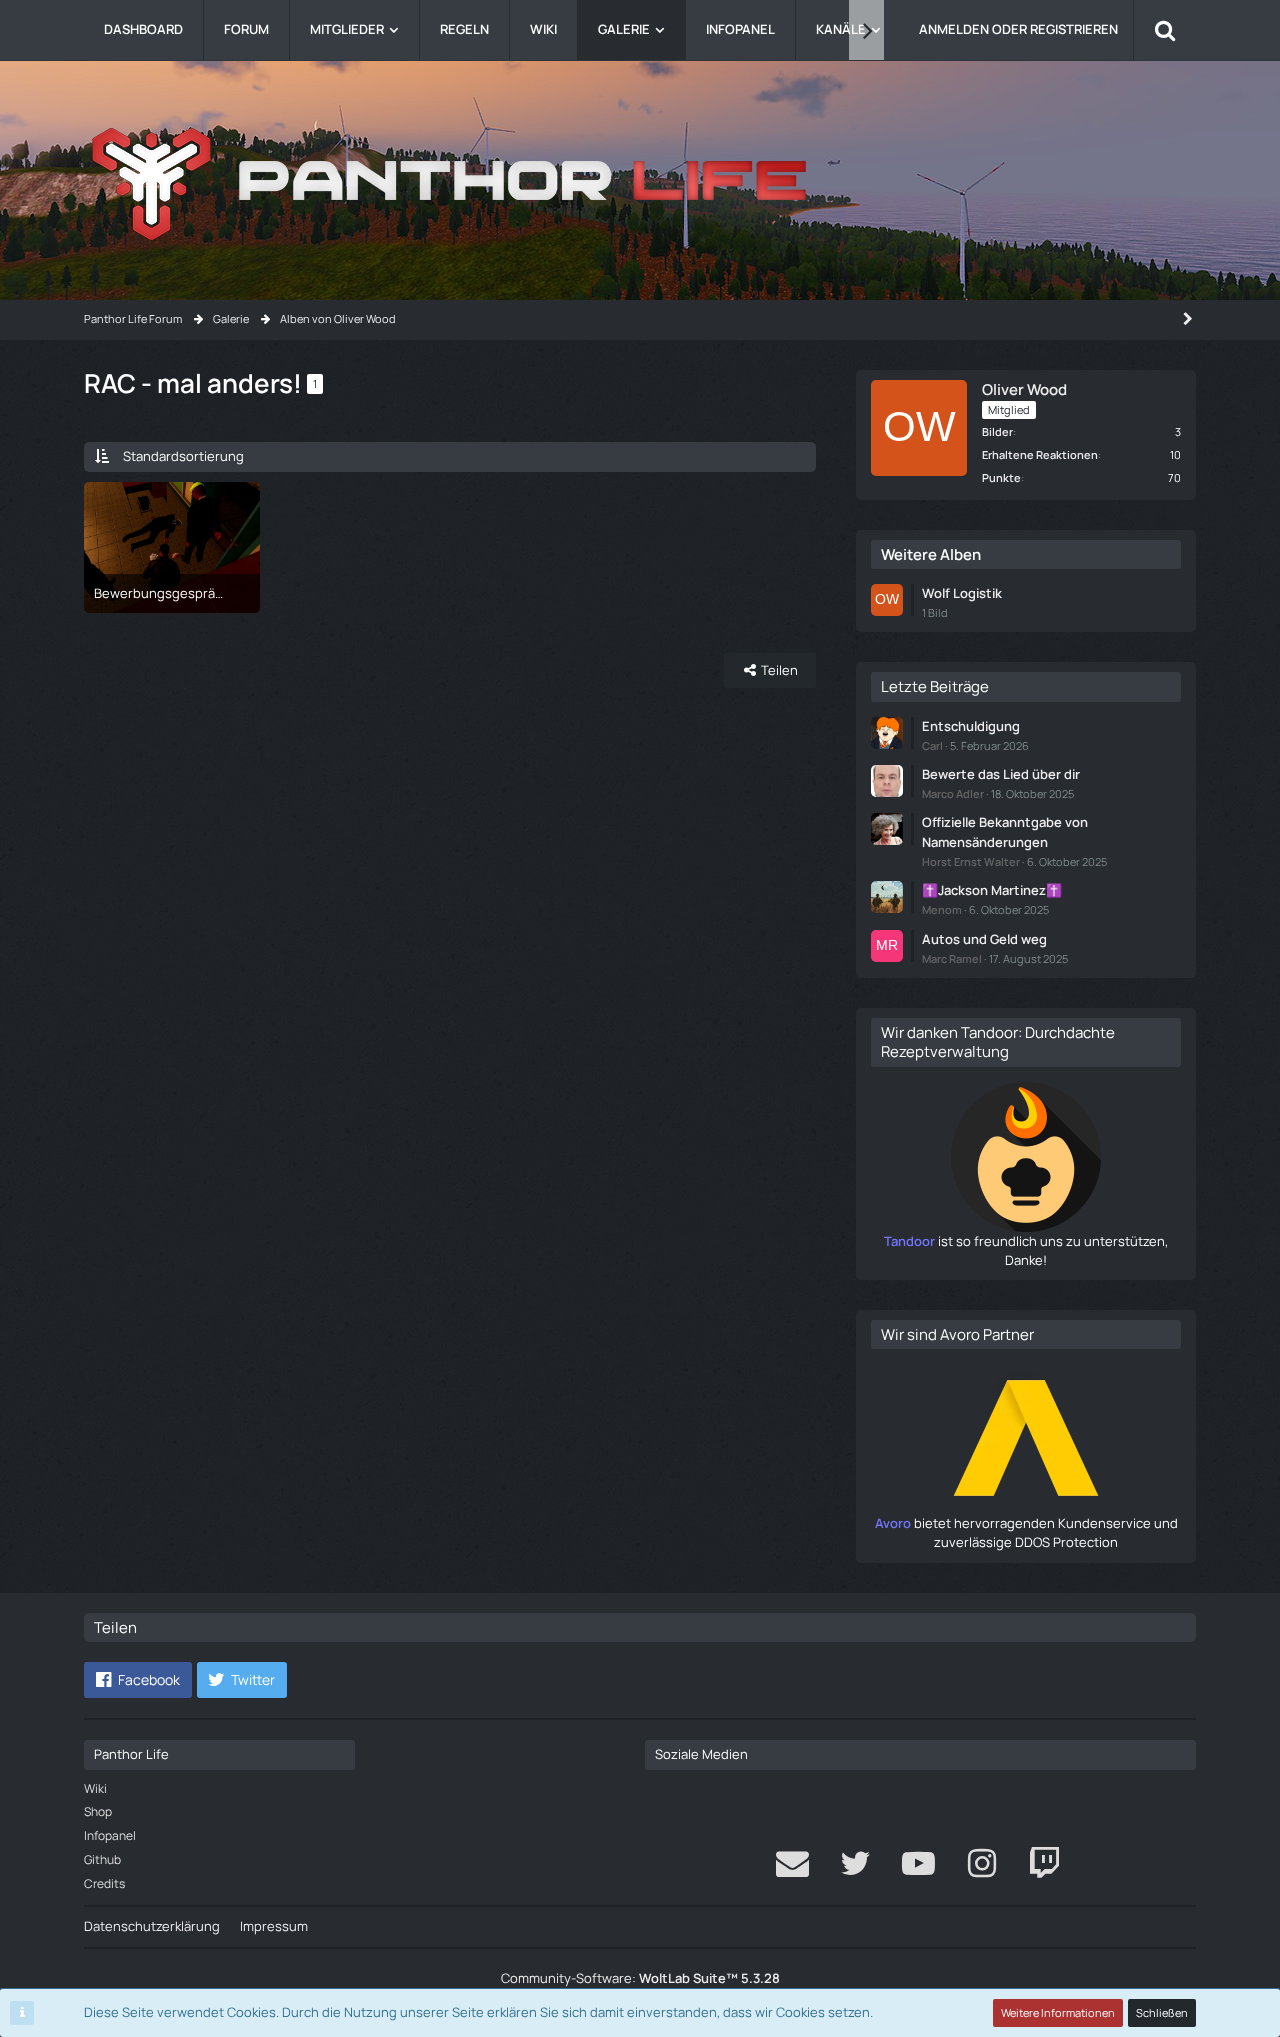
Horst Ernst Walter (971, 861)
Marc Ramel (952, 958)
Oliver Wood (1024, 389)
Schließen (1162, 2012)
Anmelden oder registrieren (1018, 29)
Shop (98, 1811)
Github (102, 1859)
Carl (932, 745)
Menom (942, 909)
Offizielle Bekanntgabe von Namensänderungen (1005, 831)
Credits (104, 1883)
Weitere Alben (931, 554)
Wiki (95, 1788)
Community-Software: (640, 1978)
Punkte (1001, 477)
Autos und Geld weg (984, 939)
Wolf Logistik (962, 593)
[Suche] (1165, 30)
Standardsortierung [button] (183, 456)
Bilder (997, 431)
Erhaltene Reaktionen (1040, 454)
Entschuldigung (971, 726)
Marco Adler (953, 793)
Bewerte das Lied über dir (1001, 774)
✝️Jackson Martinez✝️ (992, 890)
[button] (138, 1680)
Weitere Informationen (1058, 2012)
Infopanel (110, 1835)
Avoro (893, 1523)
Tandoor (909, 1241)
